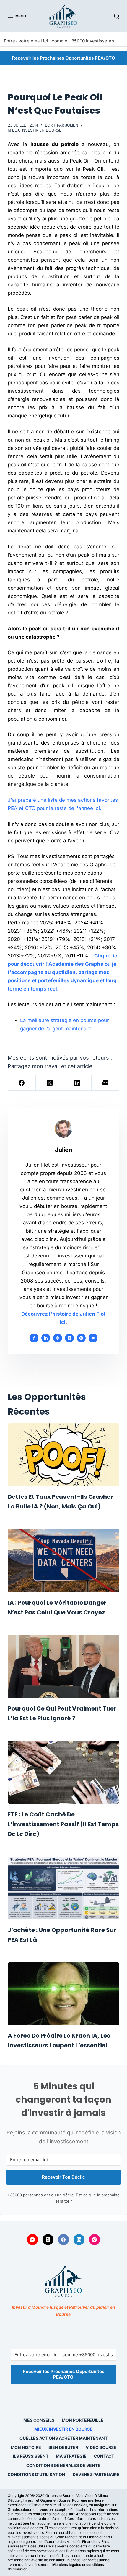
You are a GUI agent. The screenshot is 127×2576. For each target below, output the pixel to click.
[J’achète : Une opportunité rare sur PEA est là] (63, 1888)
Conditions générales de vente (63, 2465)
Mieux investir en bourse (35, 130)
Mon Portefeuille (83, 2420)
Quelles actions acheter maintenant (63, 2438)
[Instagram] (95, 2240)
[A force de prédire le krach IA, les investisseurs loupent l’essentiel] (63, 1994)
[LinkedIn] (77, 1083)
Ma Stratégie (71, 2456)
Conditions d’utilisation (36, 2474)
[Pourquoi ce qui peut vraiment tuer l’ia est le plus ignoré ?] (63, 1666)
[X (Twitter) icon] (69, 1338)
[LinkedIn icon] (46, 1338)
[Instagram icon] (81, 1338)
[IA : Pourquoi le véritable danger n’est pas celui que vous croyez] (63, 1561)
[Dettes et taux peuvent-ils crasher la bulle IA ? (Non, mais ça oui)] (63, 1455)
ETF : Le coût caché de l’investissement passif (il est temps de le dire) (63, 1824)
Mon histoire (26, 2447)
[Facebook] (22, 1083)
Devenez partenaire (96, 2474)
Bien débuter (63, 2447)
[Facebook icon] (34, 1338)
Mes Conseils (39, 2420)
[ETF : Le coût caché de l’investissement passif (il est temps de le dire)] (63, 1772)
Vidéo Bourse (101, 2447)
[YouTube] (32, 2240)
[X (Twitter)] (50, 1083)
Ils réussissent (31, 2456)
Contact (104, 2456)
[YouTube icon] (93, 1338)
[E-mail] (105, 1083)
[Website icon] (58, 1338)
